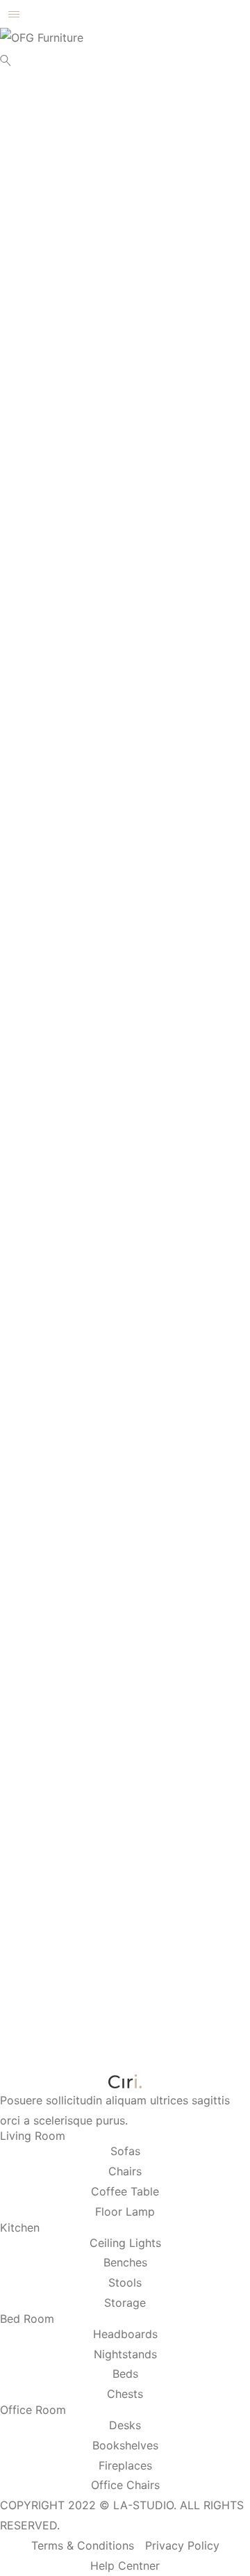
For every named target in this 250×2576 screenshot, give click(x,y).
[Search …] (6, 61)
